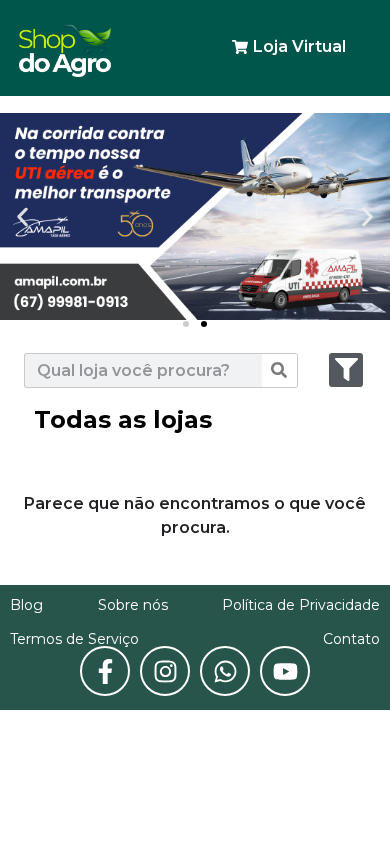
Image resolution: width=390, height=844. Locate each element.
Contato (351, 639)
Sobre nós (133, 605)
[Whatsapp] (225, 671)
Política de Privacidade (301, 605)
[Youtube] (285, 671)
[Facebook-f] (105, 671)
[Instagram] (165, 671)
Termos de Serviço (74, 639)
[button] (186, 324)
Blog (26, 605)
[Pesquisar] (279, 370)
